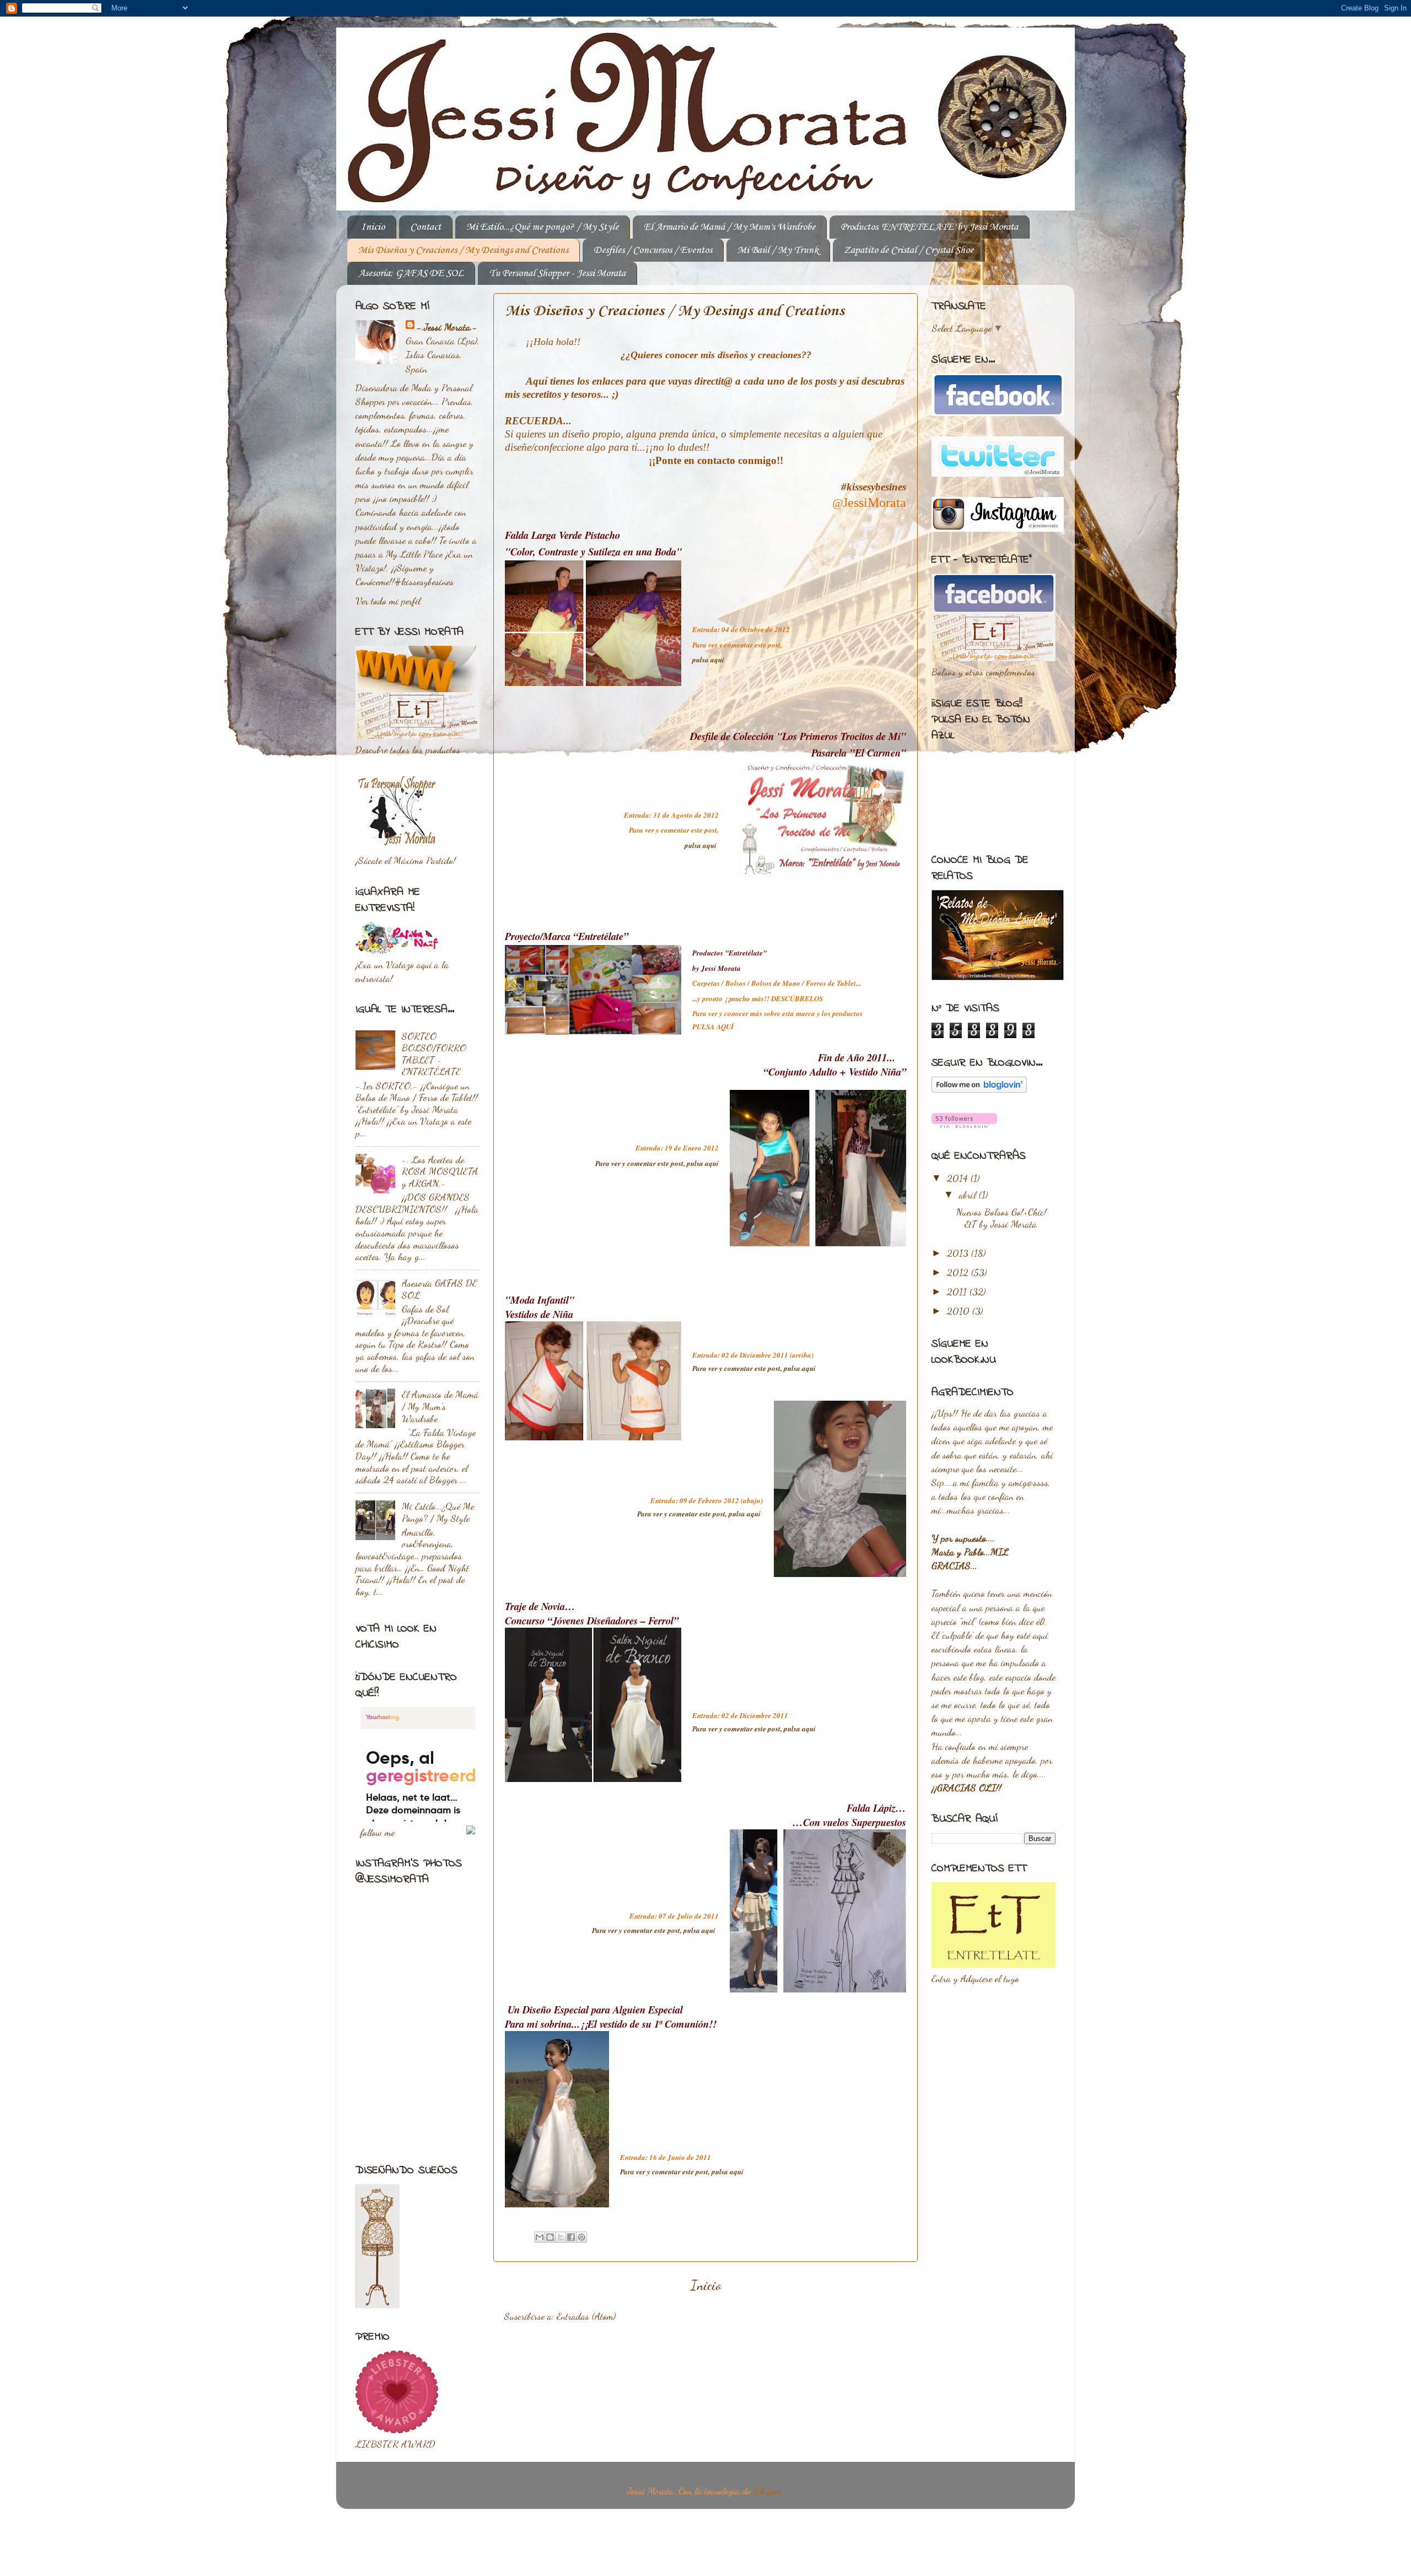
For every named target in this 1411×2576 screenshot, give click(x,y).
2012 (959, 1272)
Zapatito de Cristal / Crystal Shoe (909, 250)
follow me (378, 1832)
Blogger (768, 2491)
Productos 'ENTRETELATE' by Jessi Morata (929, 227)
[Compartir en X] (561, 2237)
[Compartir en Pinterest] (581, 2237)
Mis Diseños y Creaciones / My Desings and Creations (463, 250)
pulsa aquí (709, 660)
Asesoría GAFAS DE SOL (440, 1289)
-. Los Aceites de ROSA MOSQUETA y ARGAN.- (440, 1171)
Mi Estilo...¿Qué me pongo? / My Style (542, 227)
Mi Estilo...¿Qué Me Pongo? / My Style (438, 1512)
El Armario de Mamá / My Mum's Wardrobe (729, 227)
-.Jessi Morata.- (447, 327)
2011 (958, 1292)
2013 (959, 1253)
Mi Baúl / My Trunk (778, 250)
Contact (426, 227)
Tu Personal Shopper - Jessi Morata (557, 273)
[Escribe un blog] (550, 2237)
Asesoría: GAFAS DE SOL (411, 273)
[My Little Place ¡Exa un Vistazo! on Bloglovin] (979, 1089)
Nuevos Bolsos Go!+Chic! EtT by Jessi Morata (1001, 1218)
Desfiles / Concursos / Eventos (653, 250)
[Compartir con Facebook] (571, 2237)
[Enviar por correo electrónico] (540, 2237)
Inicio (373, 227)
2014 (959, 1178)
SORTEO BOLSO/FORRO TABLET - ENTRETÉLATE (434, 1054)
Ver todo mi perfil (388, 601)
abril (969, 1195)
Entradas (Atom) (586, 2316)
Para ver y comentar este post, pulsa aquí (657, 1163)
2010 (960, 1311)
